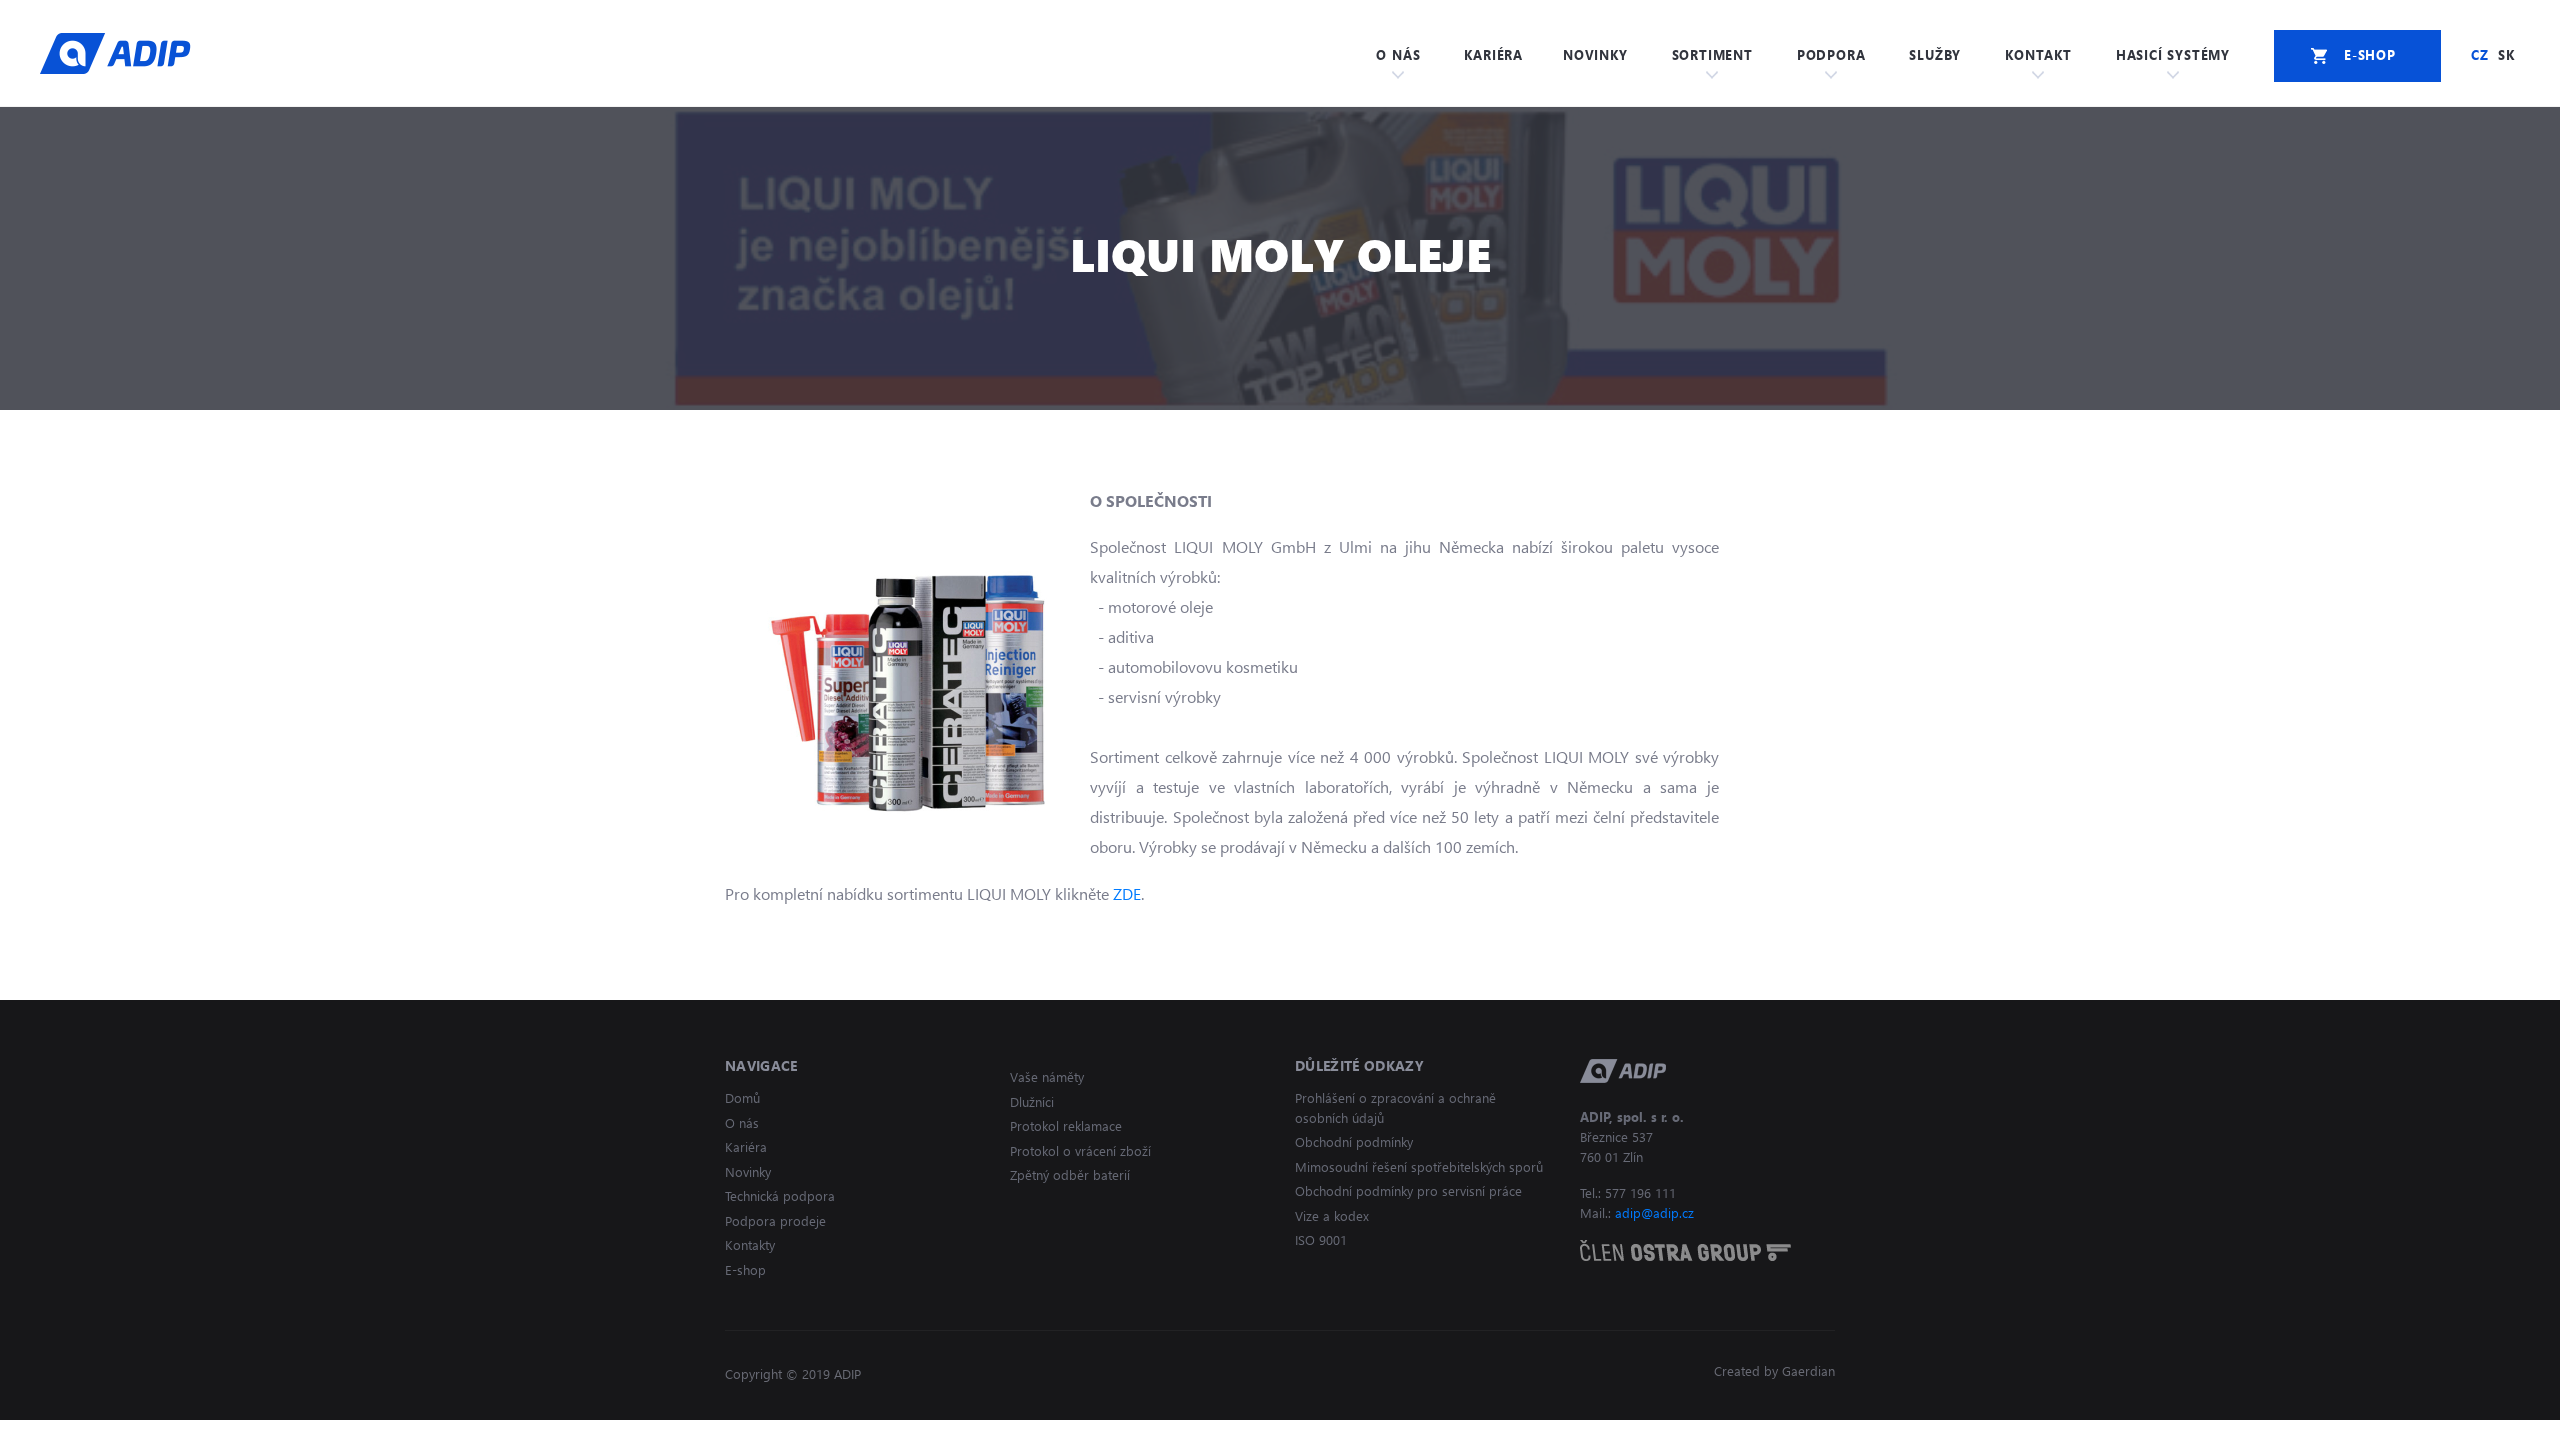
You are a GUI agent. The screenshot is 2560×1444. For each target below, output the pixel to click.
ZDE (1127, 893)
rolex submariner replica (490, 1431)
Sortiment (1712, 55)
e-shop (2370, 55)
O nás (1398, 55)
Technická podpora (780, 1195)
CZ (2480, 55)
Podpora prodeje (775, 1220)
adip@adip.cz (1654, 1212)
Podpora (1831, 55)
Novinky (1595, 55)
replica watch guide (67, 1431)
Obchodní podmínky (1354, 1141)
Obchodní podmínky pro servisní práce (1408, 1190)
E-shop (745, 1269)
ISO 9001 (1321, 1239)
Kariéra (1493, 55)
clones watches (350, 1431)
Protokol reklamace (1066, 1125)
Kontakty (750, 1244)
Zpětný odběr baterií (1070, 1174)
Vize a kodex (1332, 1215)
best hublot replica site (216, 1431)
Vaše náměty (1047, 1076)
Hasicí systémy (2173, 55)
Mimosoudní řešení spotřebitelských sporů (1419, 1166)
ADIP (115, 53)
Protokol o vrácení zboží (1080, 1150)
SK (2506, 55)
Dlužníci (1032, 1101)
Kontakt (2038, 55)
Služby (1935, 55)
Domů (742, 1097)
